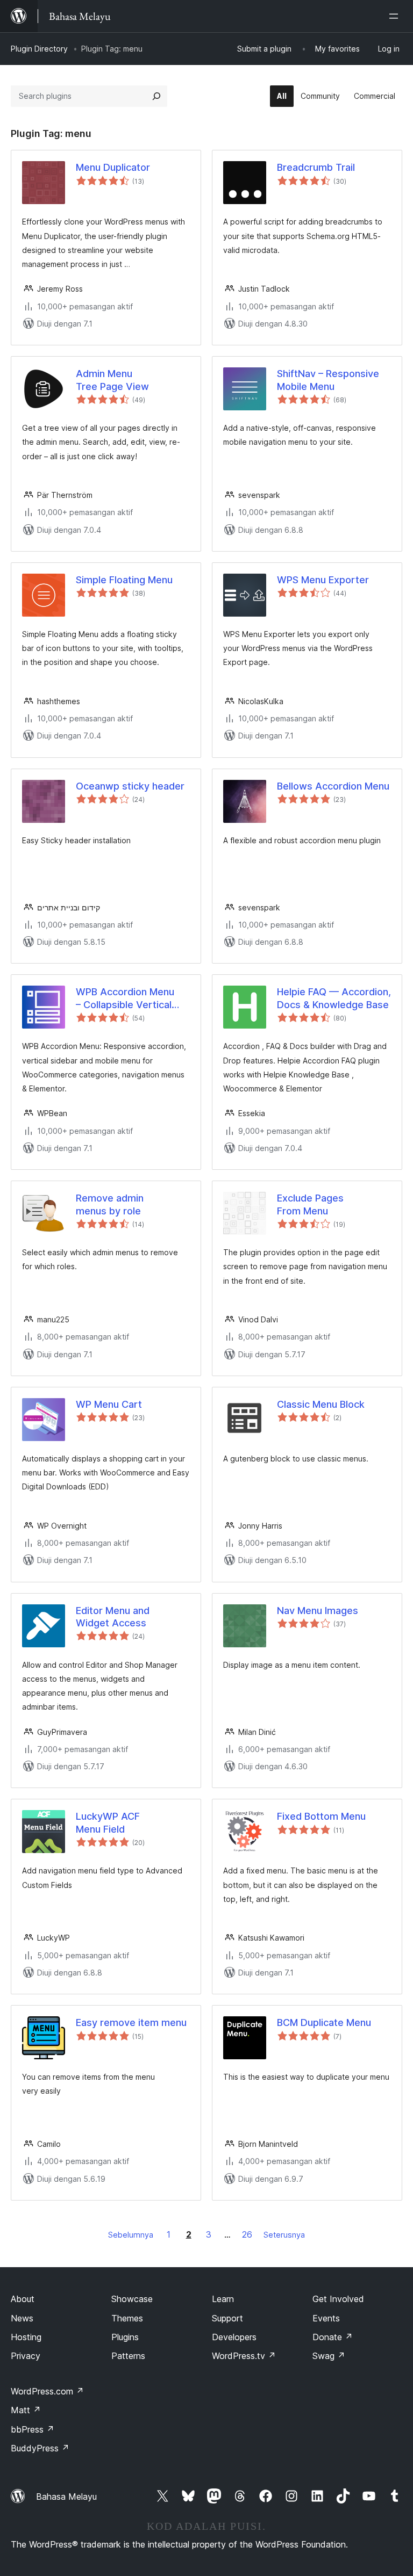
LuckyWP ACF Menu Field (108, 1822)
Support (227, 2318)
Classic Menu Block (321, 1404)
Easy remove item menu (131, 2023)
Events (326, 2318)
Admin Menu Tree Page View (112, 380)
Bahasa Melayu (66, 2497)
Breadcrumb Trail (316, 167)
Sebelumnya (131, 2235)
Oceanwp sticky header (130, 786)
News (22, 2318)
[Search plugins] (156, 96)
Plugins (125, 2337)
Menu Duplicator (113, 167)
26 (247, 2234)
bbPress (33, 2429)
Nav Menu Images (318, 1611)
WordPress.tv (244, 2356)
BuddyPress (40, 2448)
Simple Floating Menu (124, 580)
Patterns (128, 2356)
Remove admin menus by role (110, 1204)
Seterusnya (284, 2235)
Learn (223, 2299)
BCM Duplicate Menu (324, 2023)
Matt (26, 2410)
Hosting (26, 2337)
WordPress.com (47, 2391)
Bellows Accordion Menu (333, 786)
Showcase (132, 2299)
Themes (127, 2318)
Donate (333, 2337)
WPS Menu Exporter (323, 580)
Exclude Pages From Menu (310, 1204)
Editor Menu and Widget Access (113, 1617)
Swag (329, 2356)
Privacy (26, 2356)
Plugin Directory (39, 49)
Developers (234, 2337)
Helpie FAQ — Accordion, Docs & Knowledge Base (334, 998)
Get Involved (338, 2299)
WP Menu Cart (109, 1404)
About (23, 2299)
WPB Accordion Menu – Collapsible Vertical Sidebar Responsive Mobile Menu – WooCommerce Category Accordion (125, 998)
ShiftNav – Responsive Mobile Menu (328, 380)
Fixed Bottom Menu (321, 1816)
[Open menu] (396, 16)
